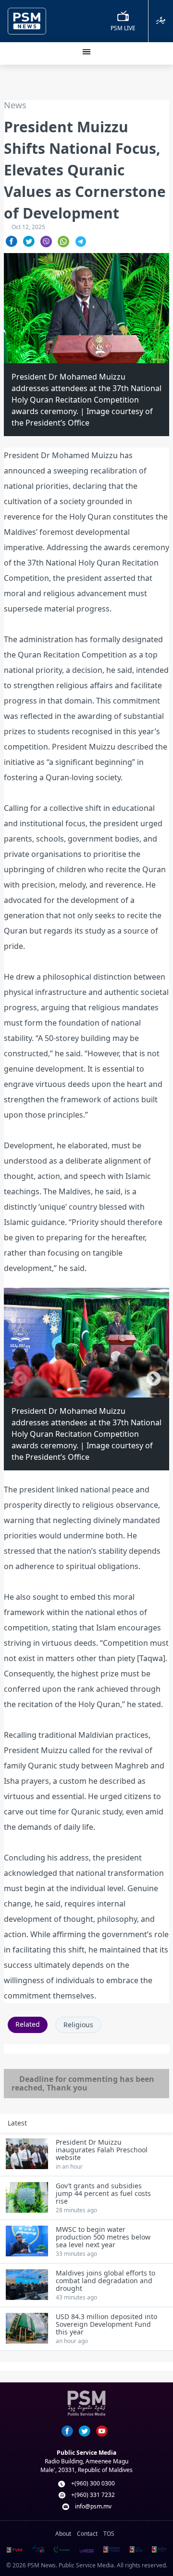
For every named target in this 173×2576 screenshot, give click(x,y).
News (15, 105)
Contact (87, 2534)
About (63, 2534)
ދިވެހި (161, 20)
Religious (78, 2025)
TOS (109, 2534)
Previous (19, 1379)
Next (154, 1379)
